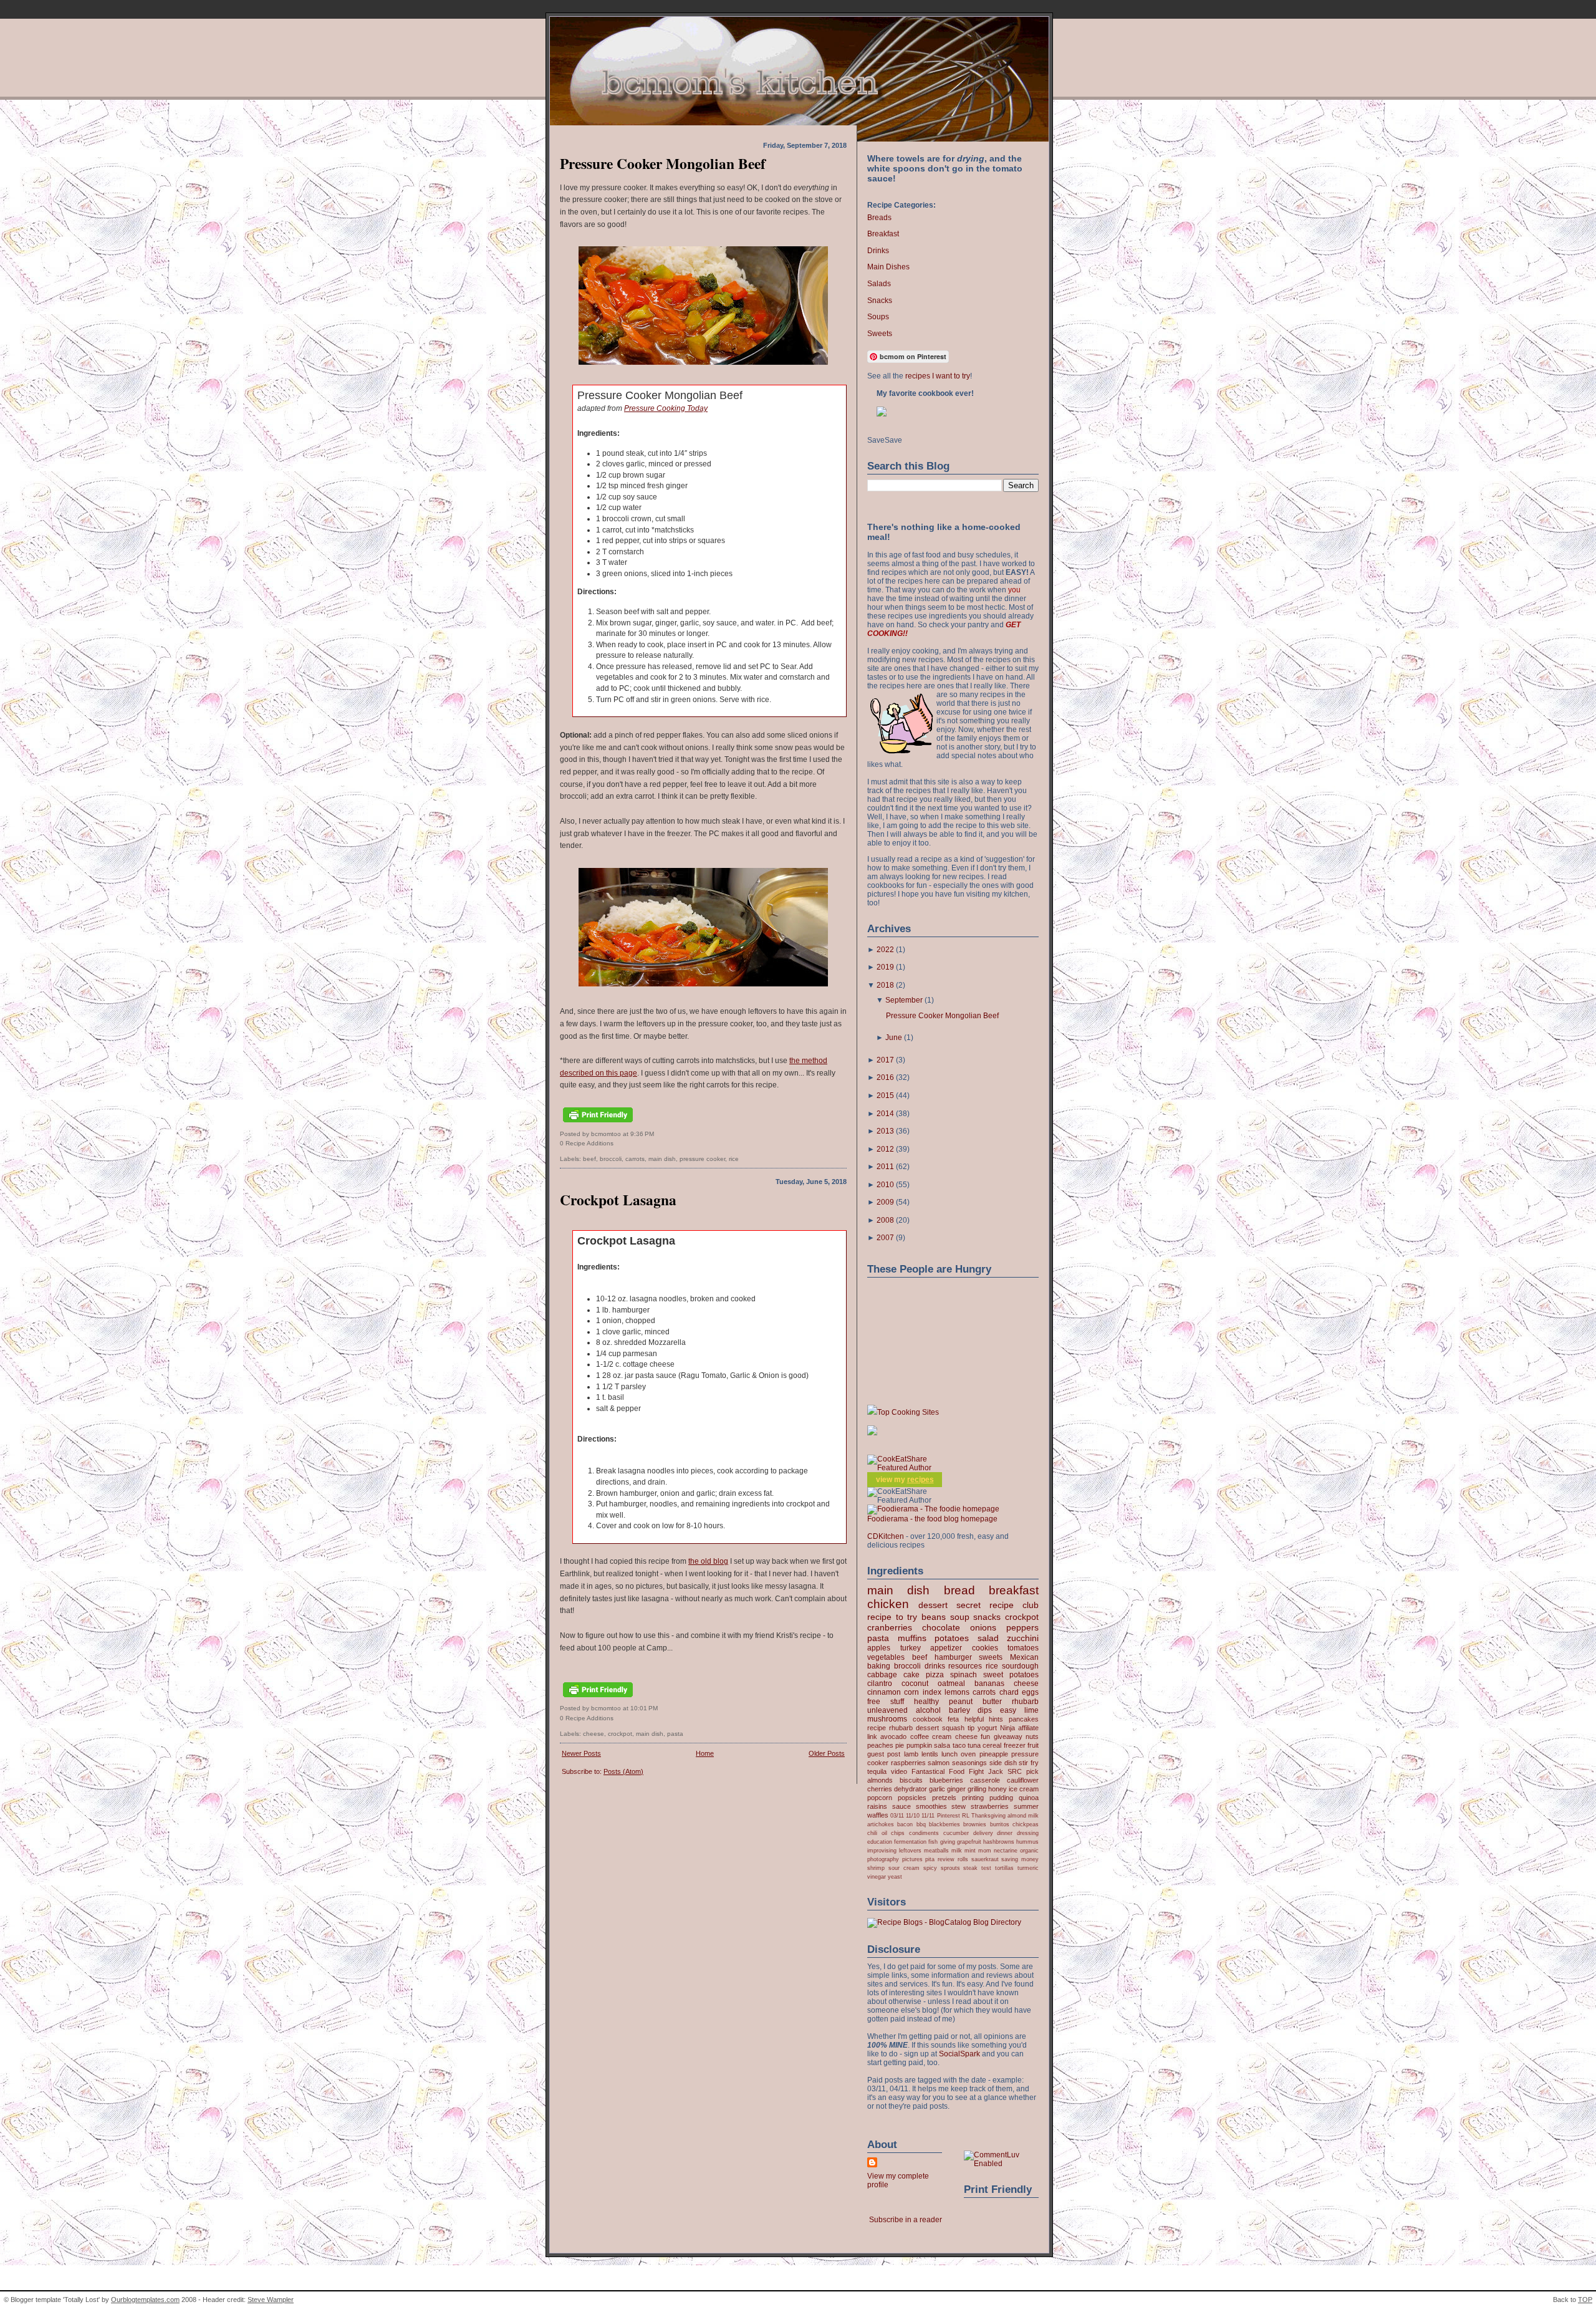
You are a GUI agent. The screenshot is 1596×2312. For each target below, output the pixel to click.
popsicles (912, 1798)
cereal (992, 1745)
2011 (885, 1167)
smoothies (931, 1806)
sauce (901, 1806)
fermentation (910, 1842)
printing (973, 1798)
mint (970, 1850)
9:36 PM (642, 1134)
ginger (956, 1789)
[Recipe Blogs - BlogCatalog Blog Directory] (944, 1922)
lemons (957, 1692)
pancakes (1024, 1719)
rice (734, 1159)
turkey (911, 1648)
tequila (877, 1771)
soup (960, 1617)
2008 (885, 1220)
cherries (880, 1789)
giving (948, 1842)
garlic (937, 1789)
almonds (880, 1780)
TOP (1585, 2300)
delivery (983, 1833)
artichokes (881, 1824)
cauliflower (1023, 1780)
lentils (930, 1754)
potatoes (952, 1638)
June (894, 1038)
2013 (885, 1131)
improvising (882, 1850)
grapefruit (969, 1842)
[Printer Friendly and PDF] (598, 1123)
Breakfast (883, 234)
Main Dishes (888, 267)
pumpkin (919, 1745)
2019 (885, 967)
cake (911, 1675)
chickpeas (1026, 1824)
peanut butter (975, 1702)
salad (988, 1638)
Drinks (878, 251)
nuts (1032, 1736)
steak (970, 1868)
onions (983, 1627)
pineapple (994, 1754)
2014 (885, 1114)
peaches (880, 1745)
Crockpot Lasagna (618, 1200)
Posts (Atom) (623, 1771)
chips (898, 1833)
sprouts (950, 1868)
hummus (1027, 1842)
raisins (877, 1806)
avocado (893, 1736)
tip (971, 1728)
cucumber (956, 1833)
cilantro (880, 1683)
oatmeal (951, 1683)
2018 (885, 985)
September (904, 1000)
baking (879, 1666)
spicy (930, 1868)
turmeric (1028, 1868)
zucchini (1023, 1638)
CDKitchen (886, 1536)
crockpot (620, 1734)
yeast (895, 1876)
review (946, 1859)
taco (959, 1745)
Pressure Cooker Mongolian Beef (663, 163)
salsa (942, 1745)
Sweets (880, 334)
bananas (989, 1683)
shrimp (876, 1868)
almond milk (1023, 1815)
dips (985, 1710)
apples (879, 1648)
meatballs (936, 1850)
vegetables (886, 1657)
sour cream (904, 1868)
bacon (905, 1824)
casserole (985, 1780)
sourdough (1020, 1666)
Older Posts (827, 1753)
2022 (885, 950)
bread (959, 1590)
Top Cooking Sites (908, 1412)
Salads (879, 284)
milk (957, 1850)
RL (966, 1815)
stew (959, 1806)
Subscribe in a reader (906, 2220)
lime (1031, 1710)
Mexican (1024, 1657)
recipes (921, 1480)
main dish (662, 1159)
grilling (977, 1789)
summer (1026, 1806)
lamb (911, 1754)
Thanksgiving (988, 1815)
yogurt (987, 1728)
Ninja (1007, 1728)
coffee (920, 1736)
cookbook (928, 1719)
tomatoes (1023, 1648)
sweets (991, 1657)
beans (934, 1617)
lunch (949, 1754)
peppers (1022, 1627)
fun (985, 1736)
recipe (877, 1728)
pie (900, 1745)
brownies (975, 1824)
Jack (996, 1771)
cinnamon (884, 1692)
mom (985, 1850)
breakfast (1014, 1590)
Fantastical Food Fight (948, 1771)
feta (953, 1719)
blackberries (945, 1824)
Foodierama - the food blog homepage (932, 1519)
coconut (915, 1683)
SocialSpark (959, 2054)
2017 (885, 1060)
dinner (1005, 1833)
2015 (885, 1096)
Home (705, 1753)
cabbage (882, 1675)
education (880, 1842)
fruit (1033, 1745)
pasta (675, 1734)
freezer (1015, 1745)
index (932, 1692)
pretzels (944, 1798)
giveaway (1008, 1736)
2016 (885, 1077)
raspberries (908, 1763)
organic (1029, 1850)
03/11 (897, 1815)
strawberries (990, 1806)
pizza (935, 1675)
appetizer (946, 1648)
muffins (912, 1638)
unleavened (887, 1710)
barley (959, 1710)
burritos (1000, 1824)
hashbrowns (999, 1842)
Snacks (880, 301)
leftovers (910, 1850)
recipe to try (892, 1617)
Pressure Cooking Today (666, 408)
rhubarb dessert (914, 1728)
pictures (912, 1859)
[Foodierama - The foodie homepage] (933, 1509)
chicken (888, 1604)
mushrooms (887, 1719)
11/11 (928, 1815)
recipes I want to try (938, 376)
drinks (935, 1666)
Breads (879, 218)
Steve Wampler (271, 2300)
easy (1008, 1710)
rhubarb (1025, 1702)
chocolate (941, 1627)
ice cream (1024, 1789)
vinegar (877, 1876)
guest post (884, 1754)
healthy (926, 1702)
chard (1009, 1692)
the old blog (708, 1561)
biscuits (911, 1780)
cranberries (890, 1627)
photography (883, 1859)
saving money (1020, 1859)
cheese (594, 1734)
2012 (885, 1149)
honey (997, 1789)
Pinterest (949, 1815)
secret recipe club (997, 1605)
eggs (1030, 1692)
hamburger (953, 1657)
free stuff (886, 1702)
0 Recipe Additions (587, 1143)
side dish (1003, 1763)
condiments (924, 1833)
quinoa (1029, 1798)
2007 (885, 1238)
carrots (635, 1159)
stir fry (1029, 1763)
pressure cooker (702, 1159)
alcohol (928, 1710)
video (899, 1771)
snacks (987, 1617)
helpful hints (984, 1719)
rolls (963, 1859)
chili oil (877, 1833)
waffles (878, 1815)
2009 (885, 1202)
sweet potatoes (1011, 1675)
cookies (985, 1648)
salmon (939, 1763)
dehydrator (911, 1789)
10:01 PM (644, 1708)
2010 (885, 1185)
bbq (921, 1824)
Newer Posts (581, 1753)
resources (965, 1666)
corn (911, 1692)
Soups (878, 317)
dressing (1028, 1833)
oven (968, 1754)
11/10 (913, 1815)
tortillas (1004, 1868)
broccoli (611, 1159)
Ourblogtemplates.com (145, 2300)
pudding (1001, 1798)
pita (930, 1859)
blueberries (946, 1780)
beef (589, 1159)
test (986, 1868)
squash (953, 1728)
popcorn (880, 1798)
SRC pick (1023, 1771)
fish (933, 1842)
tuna (974, 1745)
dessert (933, 1605)
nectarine (1006, 1850)
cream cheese (954, 1736)
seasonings (969, 1763)
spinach (964, 1675)
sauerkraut (985, 1859)
